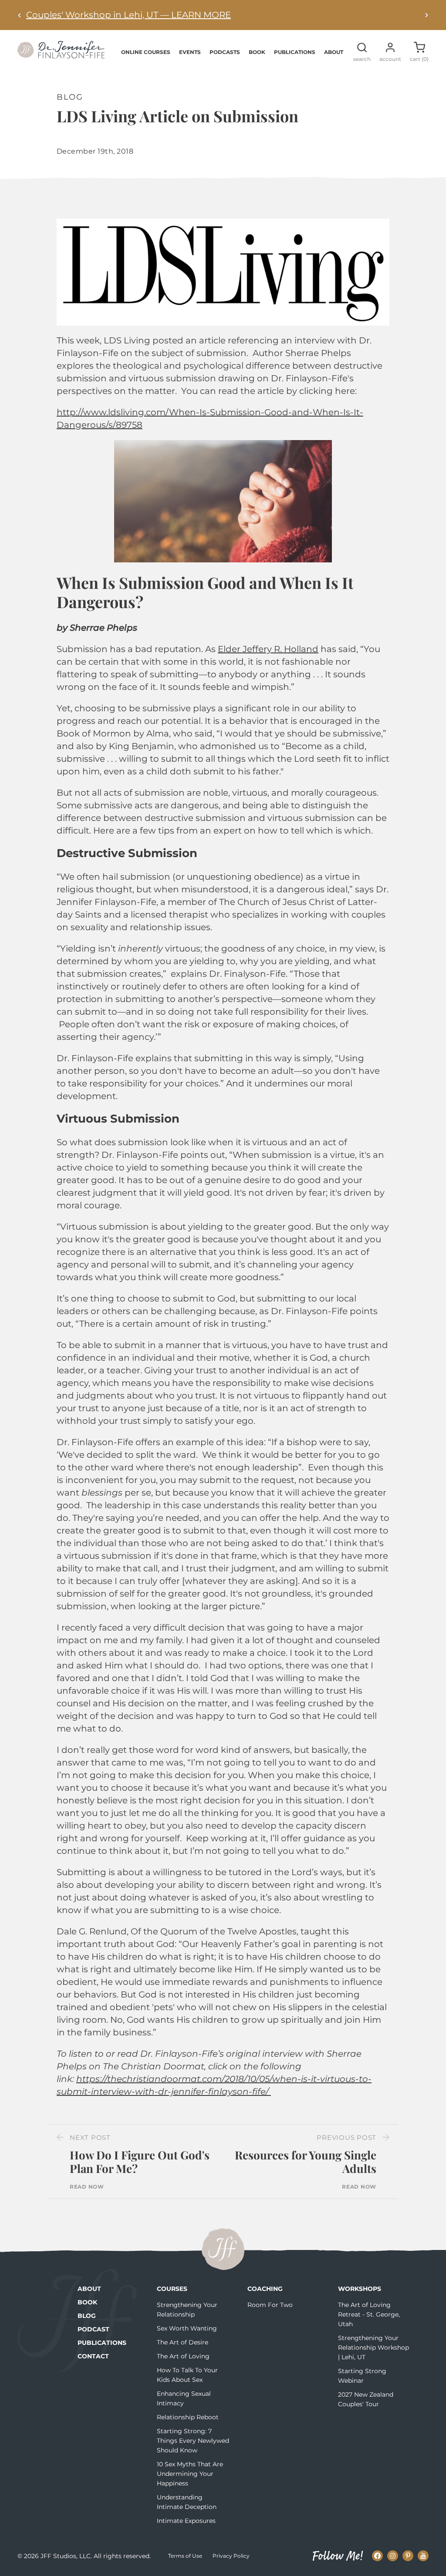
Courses (172, 2289)
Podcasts (225, 52)
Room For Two (270, 2305)
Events (190, 52)
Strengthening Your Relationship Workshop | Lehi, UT (373, 2347)
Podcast (93, 2329)
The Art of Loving (183, 2356)
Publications (295, 52)
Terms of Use (185, 2556)
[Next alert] (426, 15)
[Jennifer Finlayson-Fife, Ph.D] (61, 55)
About (334, 52)
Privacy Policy (231, 2556)
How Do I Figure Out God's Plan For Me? (140, 2162)
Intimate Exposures (186, 2521)
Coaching (265, 2289)
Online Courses (146, 52)
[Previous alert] (20, 15)
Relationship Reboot (188, 2417)
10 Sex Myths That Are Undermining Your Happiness (190, 2474)
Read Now (87, 2187)
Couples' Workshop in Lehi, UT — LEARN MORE (128, 15)
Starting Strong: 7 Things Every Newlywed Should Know (193, 2441)
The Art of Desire (182, 2342)
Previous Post (346, 2137)
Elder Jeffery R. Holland (268, 649)
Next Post (90, 2137)
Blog (87, 2316)
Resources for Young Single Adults (306, 2162)
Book (257, 52)
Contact (93, 2356)
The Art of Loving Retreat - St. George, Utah (369, 2314)
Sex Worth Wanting (187, 2328)
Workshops (360, 2289)
